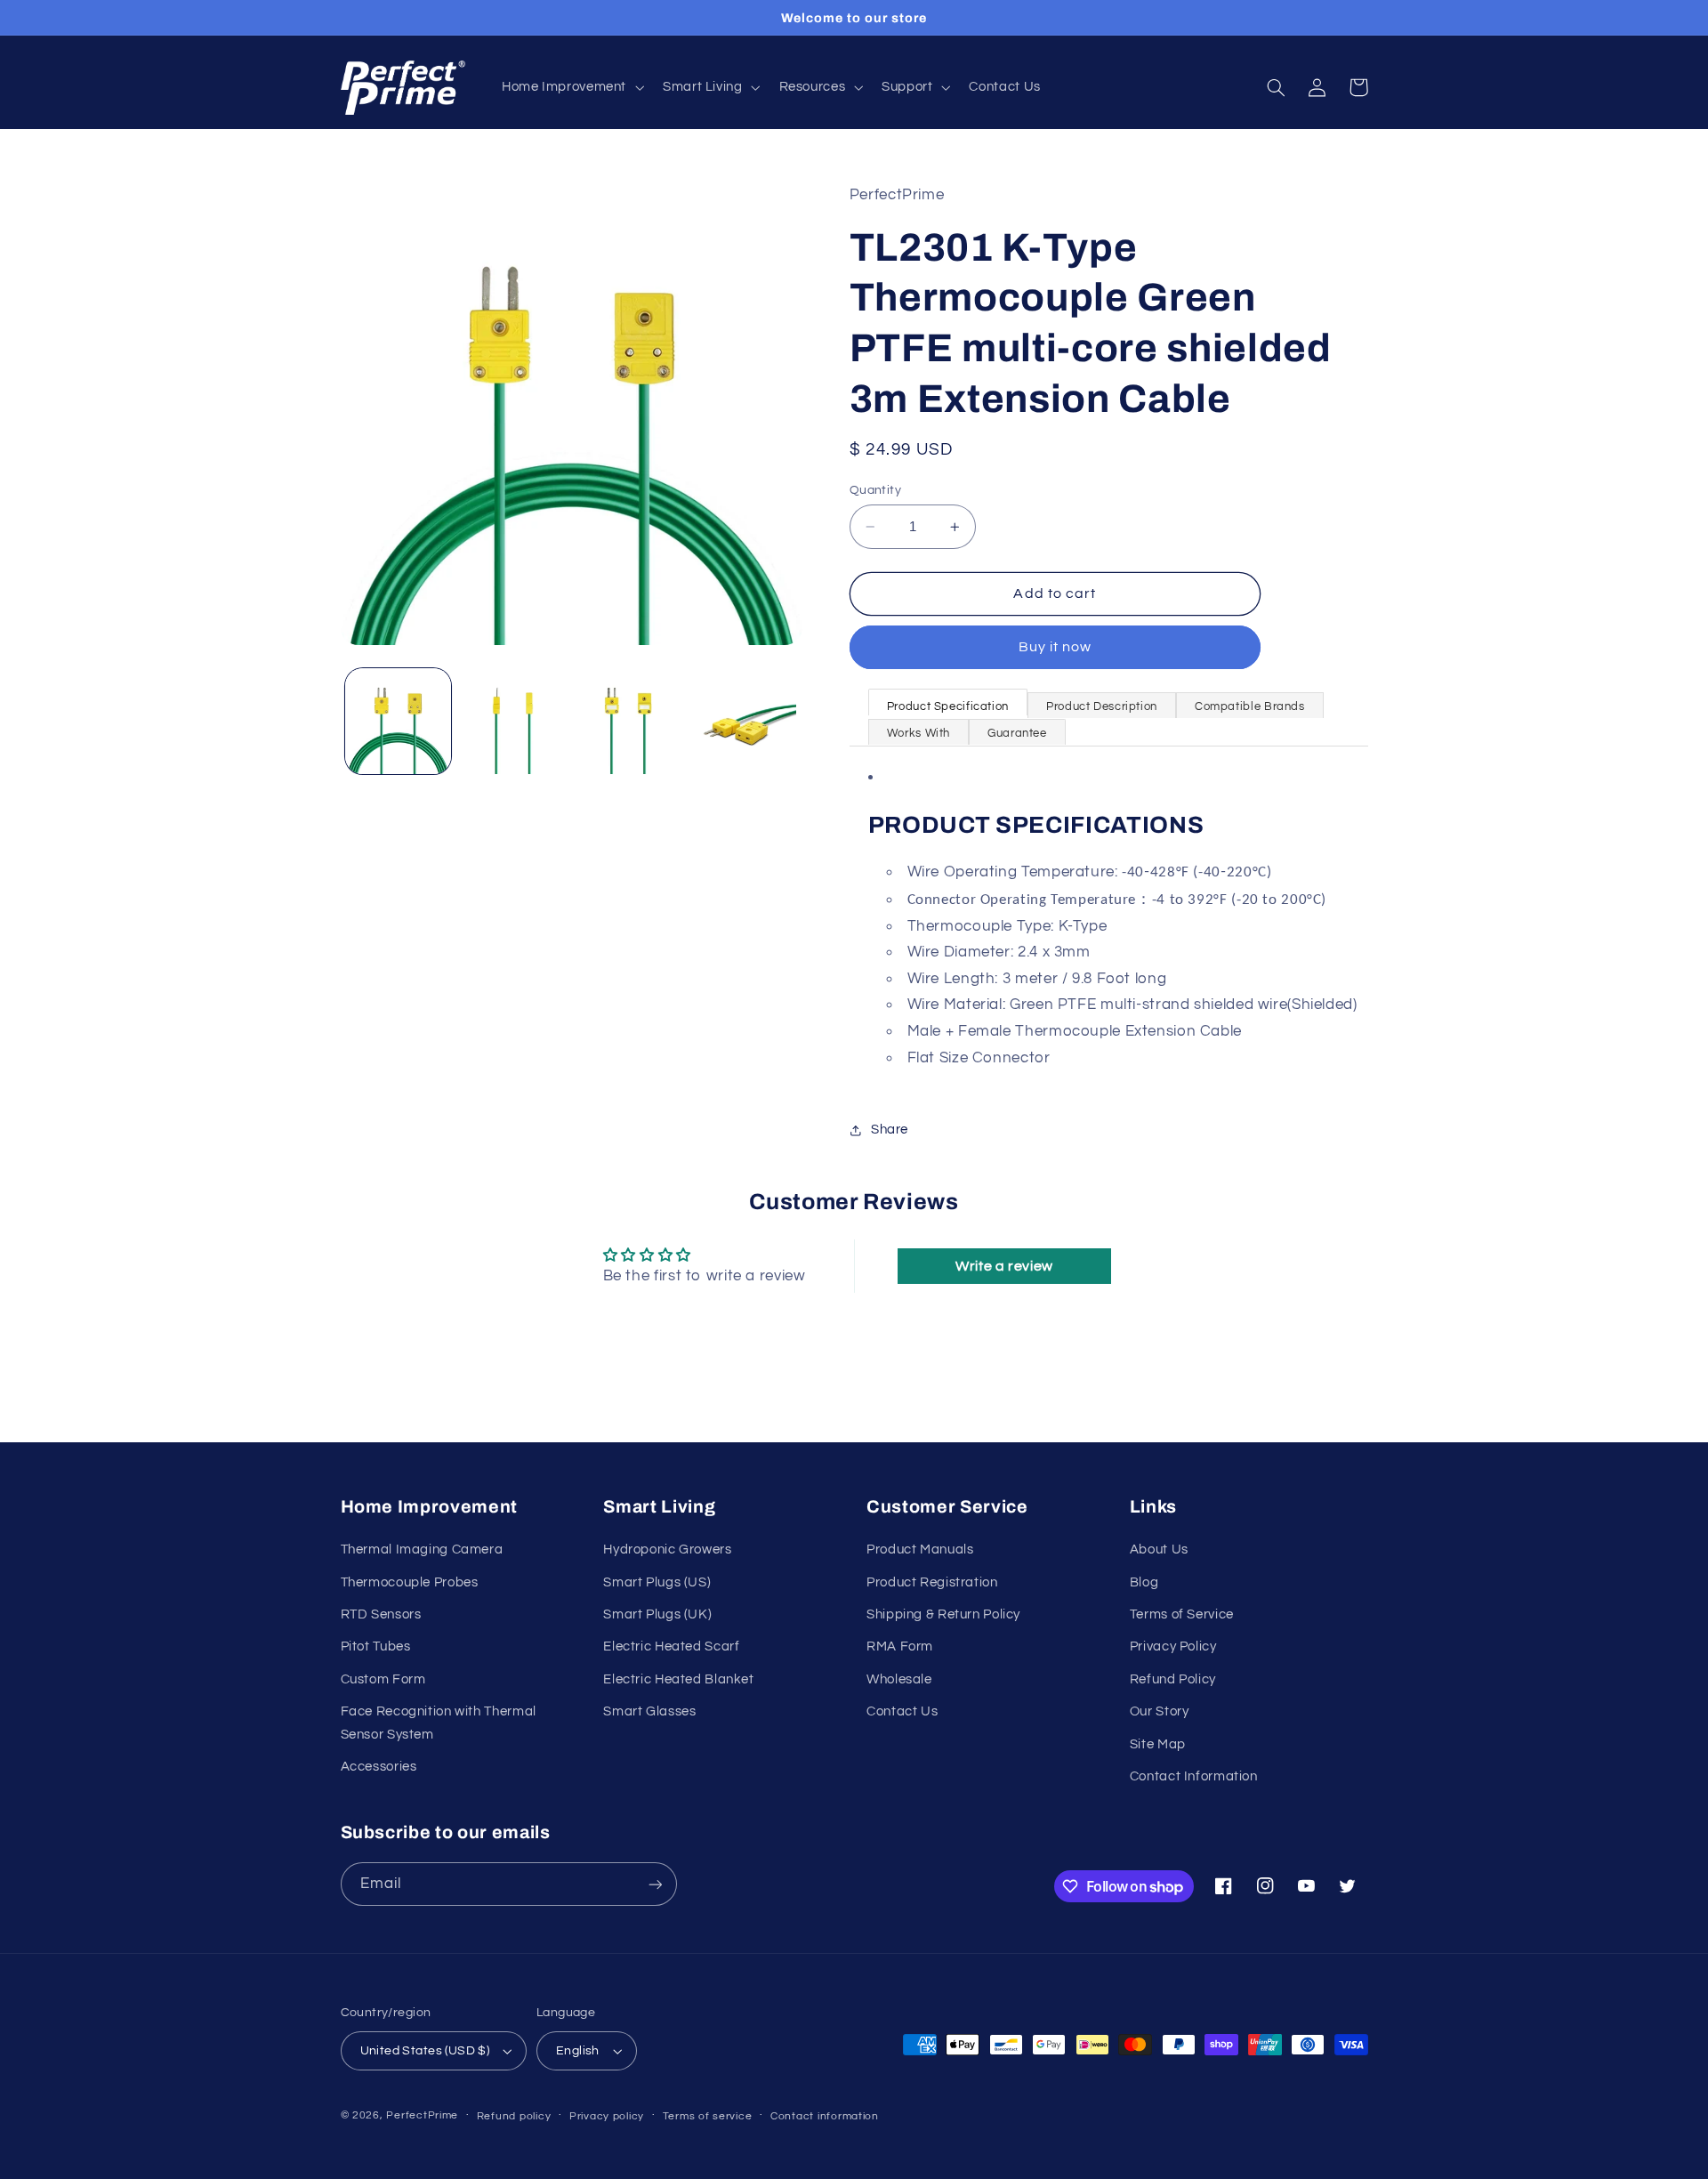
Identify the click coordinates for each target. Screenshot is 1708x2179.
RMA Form (900, 1646)
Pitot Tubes (376, 1646)
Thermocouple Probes (410, 1582)
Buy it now (1055, 648)
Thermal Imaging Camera (422, 1550)
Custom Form (383, 1679)
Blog (1144, 1582)
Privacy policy (607, 2116)
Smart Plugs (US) (657, 1582)
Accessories (379, 1767)
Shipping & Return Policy (943, 1614)
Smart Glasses (649, 1711)
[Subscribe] (655, 1884)
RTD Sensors (381, 1614)
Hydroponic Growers (667, 1550)
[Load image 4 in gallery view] (743, 721)
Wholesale (899, 1679)
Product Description (1102, 706)
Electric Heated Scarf (671, 1646)
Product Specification (948, 706)
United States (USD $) (425, 2051)
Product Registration (932, 1582)
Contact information (825, 2116)
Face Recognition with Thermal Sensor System (439, 1723)
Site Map (1158, 1744)
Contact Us (902, 1711)
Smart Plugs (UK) (657, 1614)
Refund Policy (1173, 1679)
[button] (571, 88)
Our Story (1160, 1711)
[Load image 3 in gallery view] (628, 721)
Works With (918, 733)
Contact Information (1194, 1776)
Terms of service (708, 2116)
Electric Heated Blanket (679, 1679)
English (578, 2051)
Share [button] (890, 1130)
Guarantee (1017, 733)
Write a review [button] (1004, 1266)
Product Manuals (920, 1550)
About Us (1159, 1550)
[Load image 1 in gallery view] (398, 721)
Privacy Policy (1173, 1646)
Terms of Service (1182, 1614)
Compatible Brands (1250, 706)
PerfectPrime (422, 2115)
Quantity (875, 490)
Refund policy (514, 2116)
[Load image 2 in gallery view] (513, 721)
